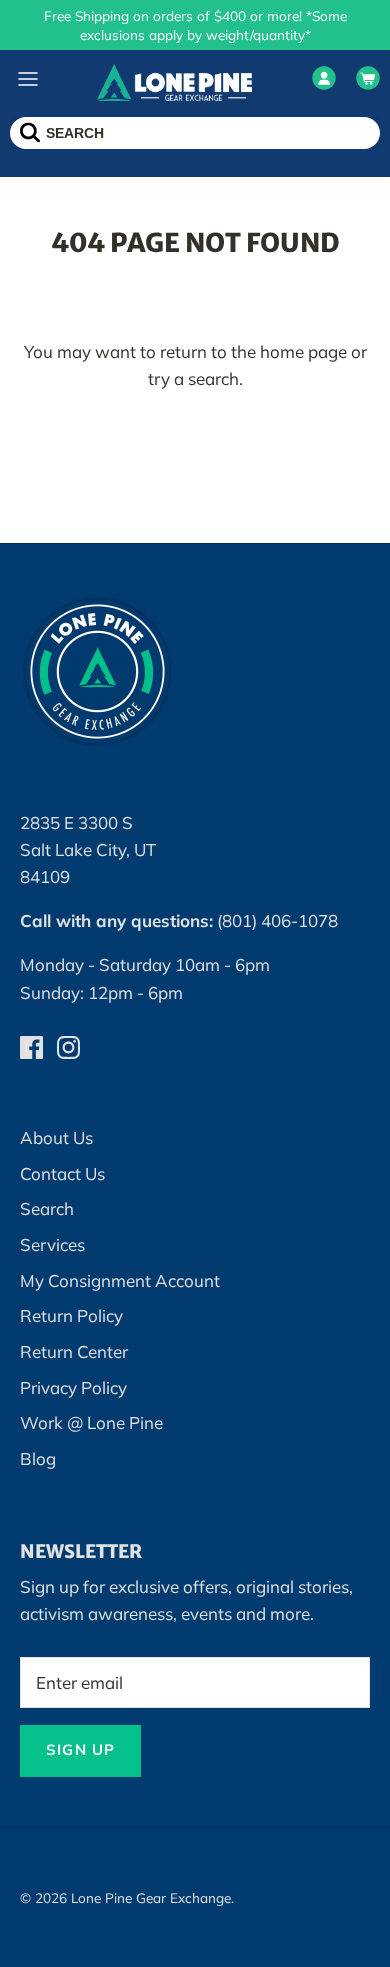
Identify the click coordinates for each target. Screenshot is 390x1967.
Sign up (80, 1749)
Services (52, 1244)
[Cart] (368, 82)
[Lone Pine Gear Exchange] (174, 81)
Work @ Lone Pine (91, 1422)
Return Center (74, 1351)
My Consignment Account (120, 1280)
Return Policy (71, 1315)
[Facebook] (31, 1047)
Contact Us (62, 1173)
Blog (38, 1458)
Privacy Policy (73, 1387)
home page (303, 351)
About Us (56, 1137)
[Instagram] (68, 1047)
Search (47, 1208)
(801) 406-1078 (277, 920)
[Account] (324, 82)
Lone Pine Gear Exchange (151, 1897)
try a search (193, 378)
